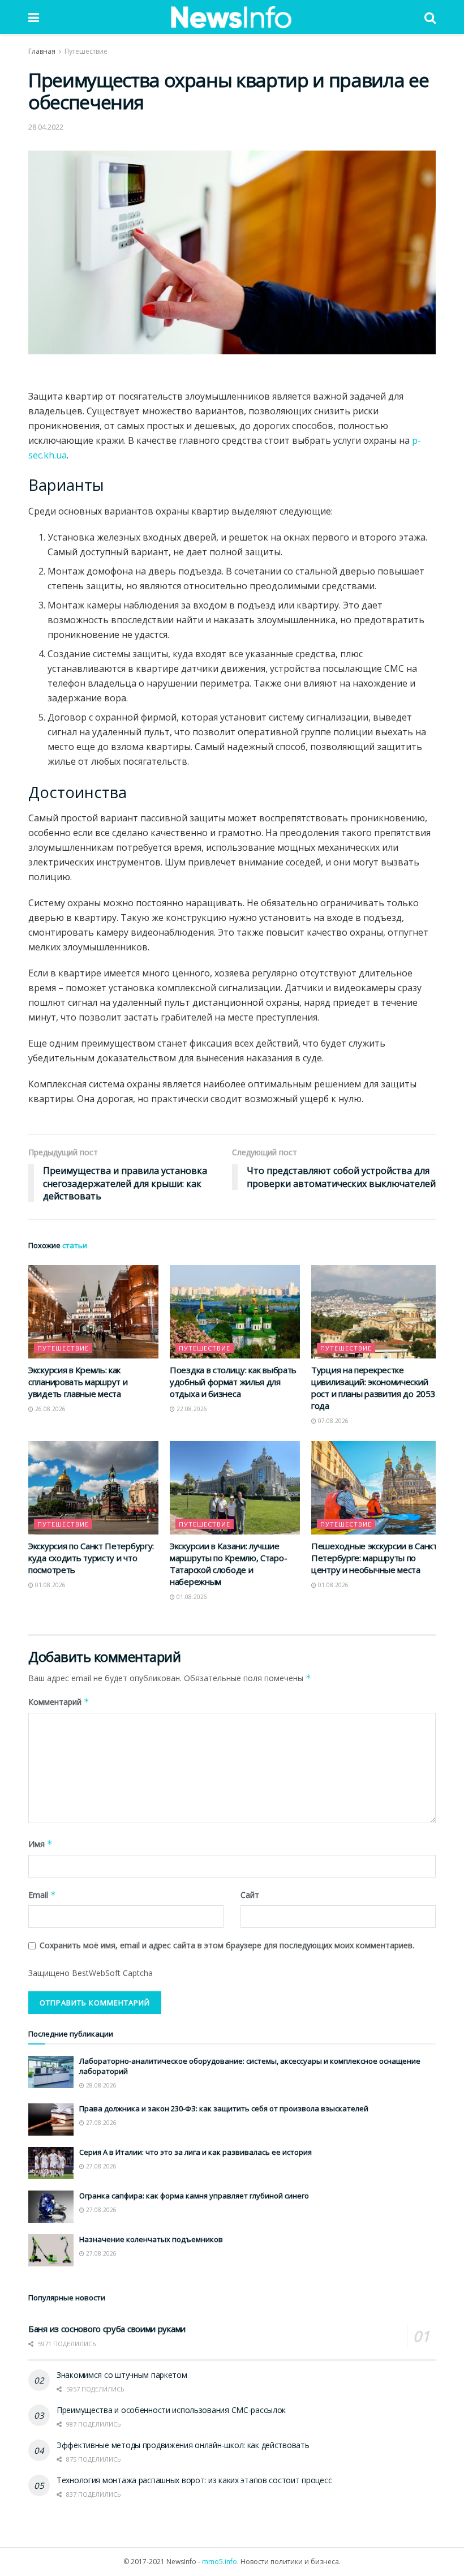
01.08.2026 (50, 1585)
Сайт (250, 1895)
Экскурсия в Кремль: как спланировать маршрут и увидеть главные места (78, 1382)
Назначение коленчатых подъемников (151, 2239)
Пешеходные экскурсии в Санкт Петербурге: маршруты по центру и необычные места (374, 1558)
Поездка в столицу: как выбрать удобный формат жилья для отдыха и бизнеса (233, 1382)
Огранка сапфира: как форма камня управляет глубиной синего (194, 2196)
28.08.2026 (100, 2085)
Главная (42, 51)
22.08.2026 (191, 1409)
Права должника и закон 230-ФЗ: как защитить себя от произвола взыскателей (224, 2108)
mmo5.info (220, 2562)
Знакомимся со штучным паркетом (122, 2375)
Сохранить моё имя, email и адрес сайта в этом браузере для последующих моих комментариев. (227, 1945)
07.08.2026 (332, 1421)
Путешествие (86, 51)
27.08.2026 (100, 2123)
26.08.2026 (50, 1409)
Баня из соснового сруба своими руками (107, 2329)
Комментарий (59, 1702)
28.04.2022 (46, 127)
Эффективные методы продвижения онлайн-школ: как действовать (183, 2445)
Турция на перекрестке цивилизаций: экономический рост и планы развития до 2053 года (373, 1388)
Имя (40, 1844)
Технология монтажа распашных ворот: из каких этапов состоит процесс (194, 2480)
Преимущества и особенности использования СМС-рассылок (171, 2410)
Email (42, 1895)
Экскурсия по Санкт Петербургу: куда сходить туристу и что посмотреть (91, 1558)
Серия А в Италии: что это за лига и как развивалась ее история (196, 2152)
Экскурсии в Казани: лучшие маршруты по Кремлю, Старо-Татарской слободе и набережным (228, 1564)
